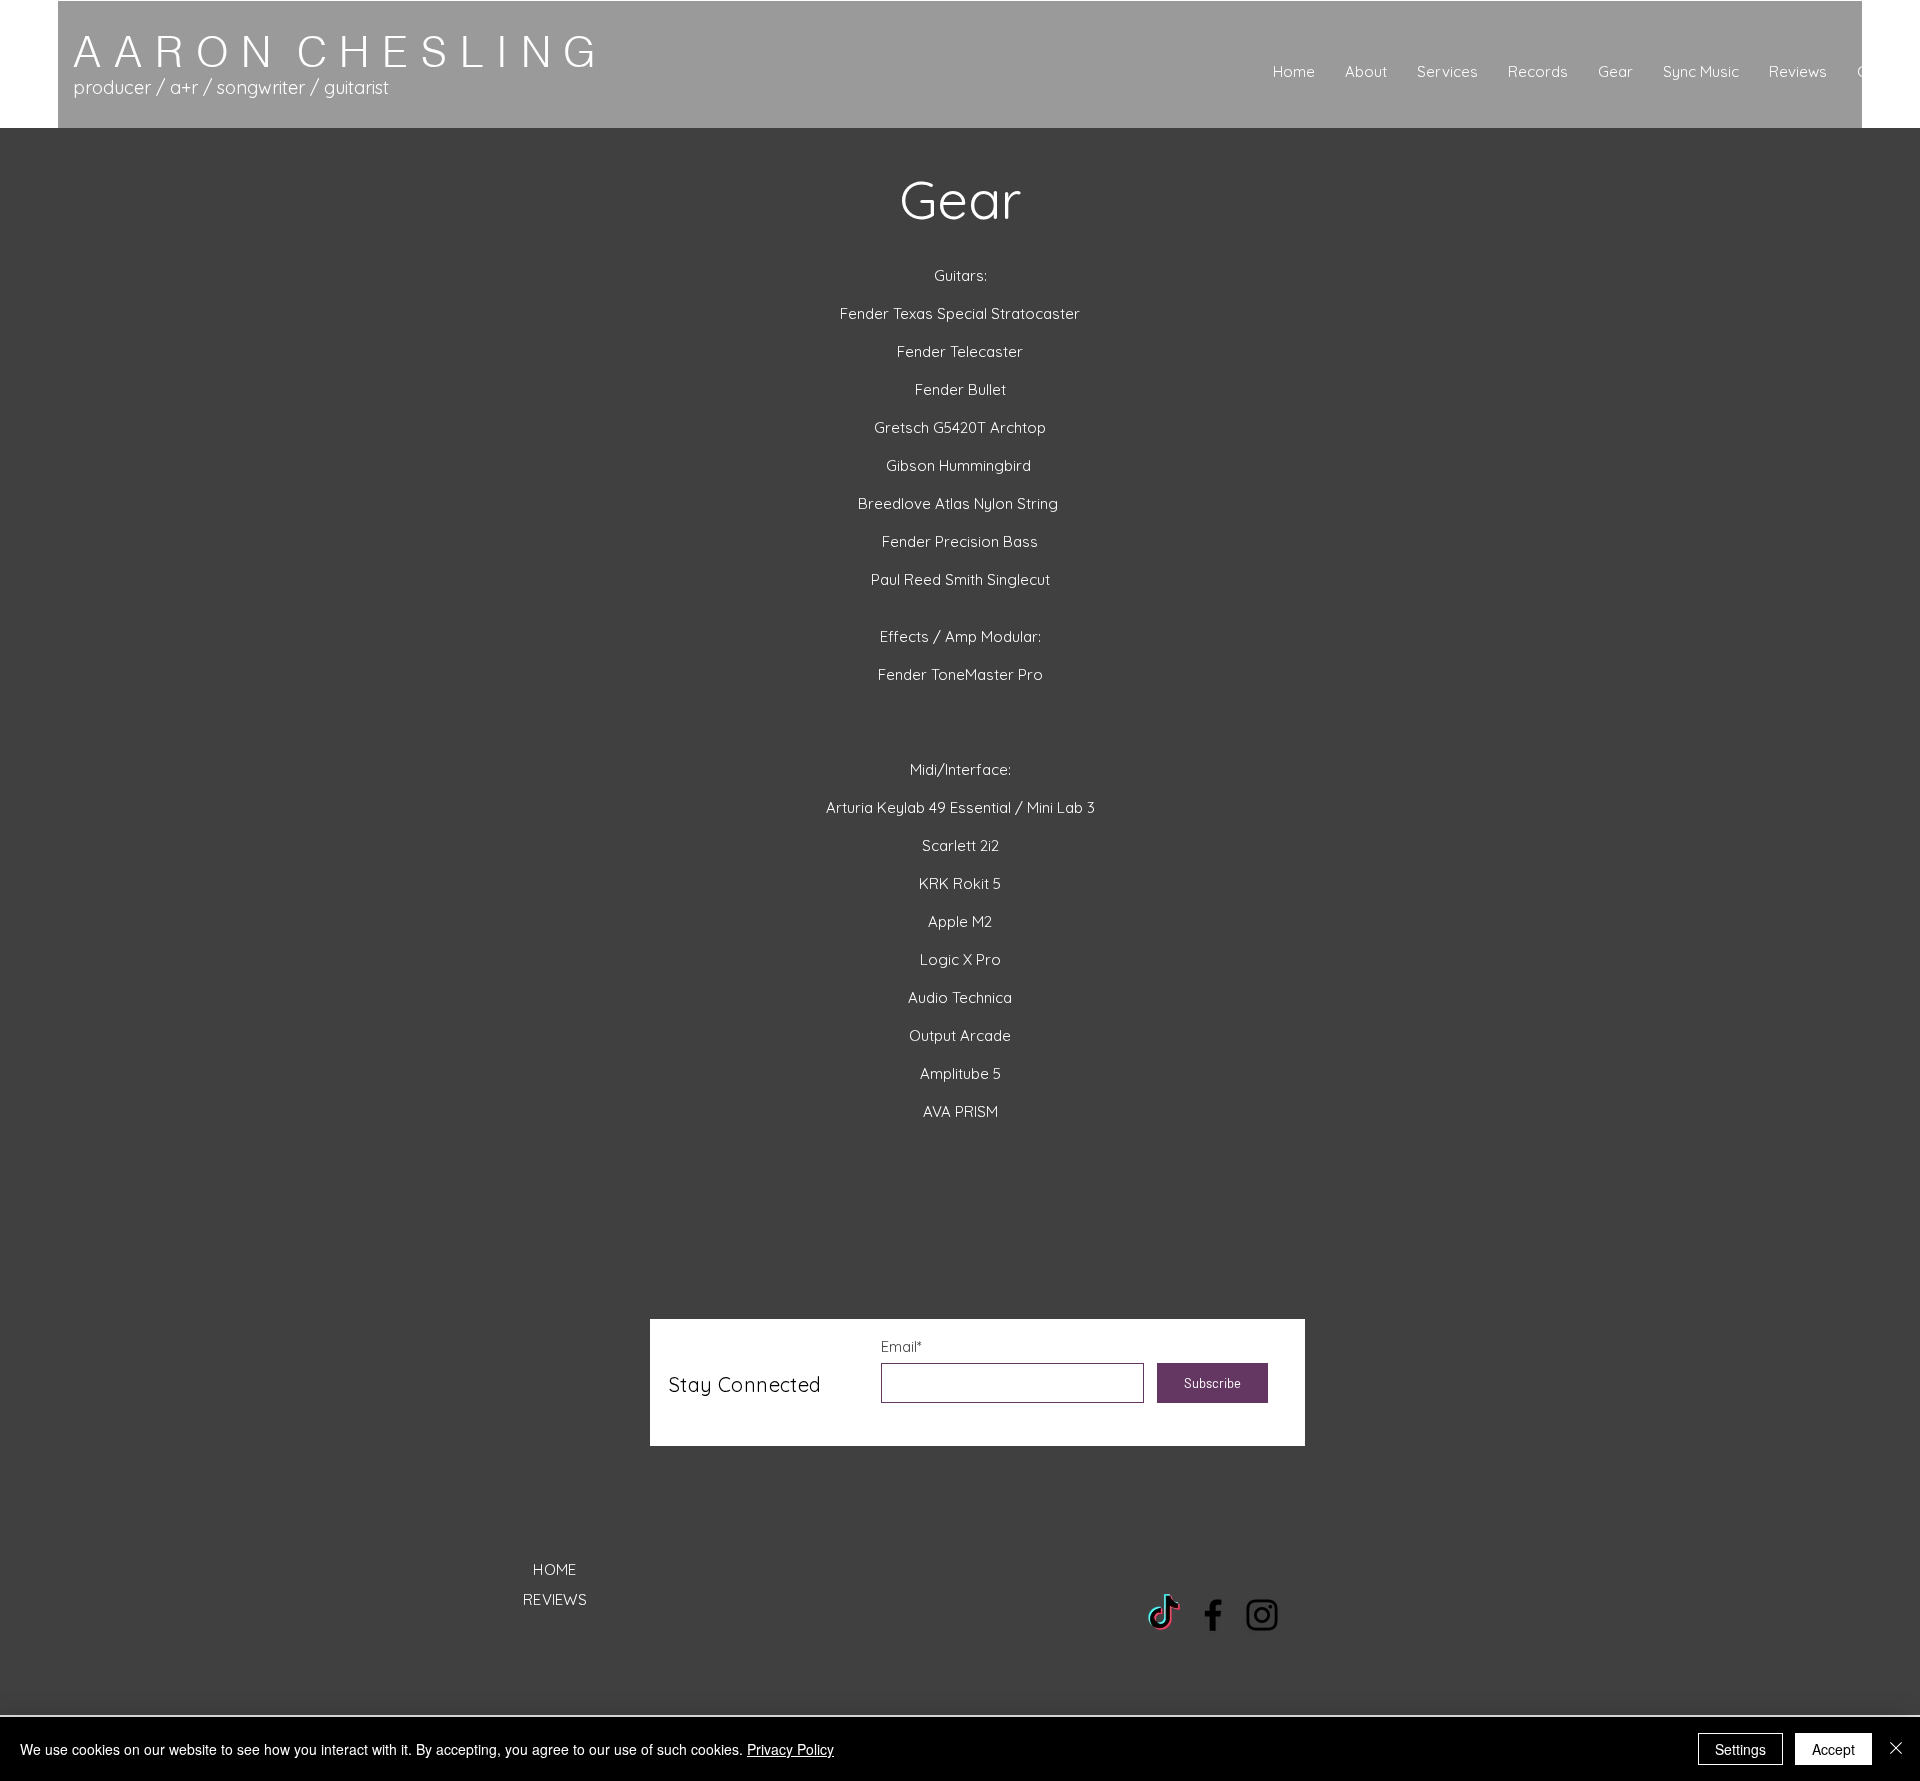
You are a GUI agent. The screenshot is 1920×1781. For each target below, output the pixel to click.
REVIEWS (555, 1599)
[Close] (1896, 1749)
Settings (1740, 1749)
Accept (1833, 1749)
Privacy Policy (790, 1749)
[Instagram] (1262, 1615)
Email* (901, 1346)
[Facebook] (1213, 1615)
